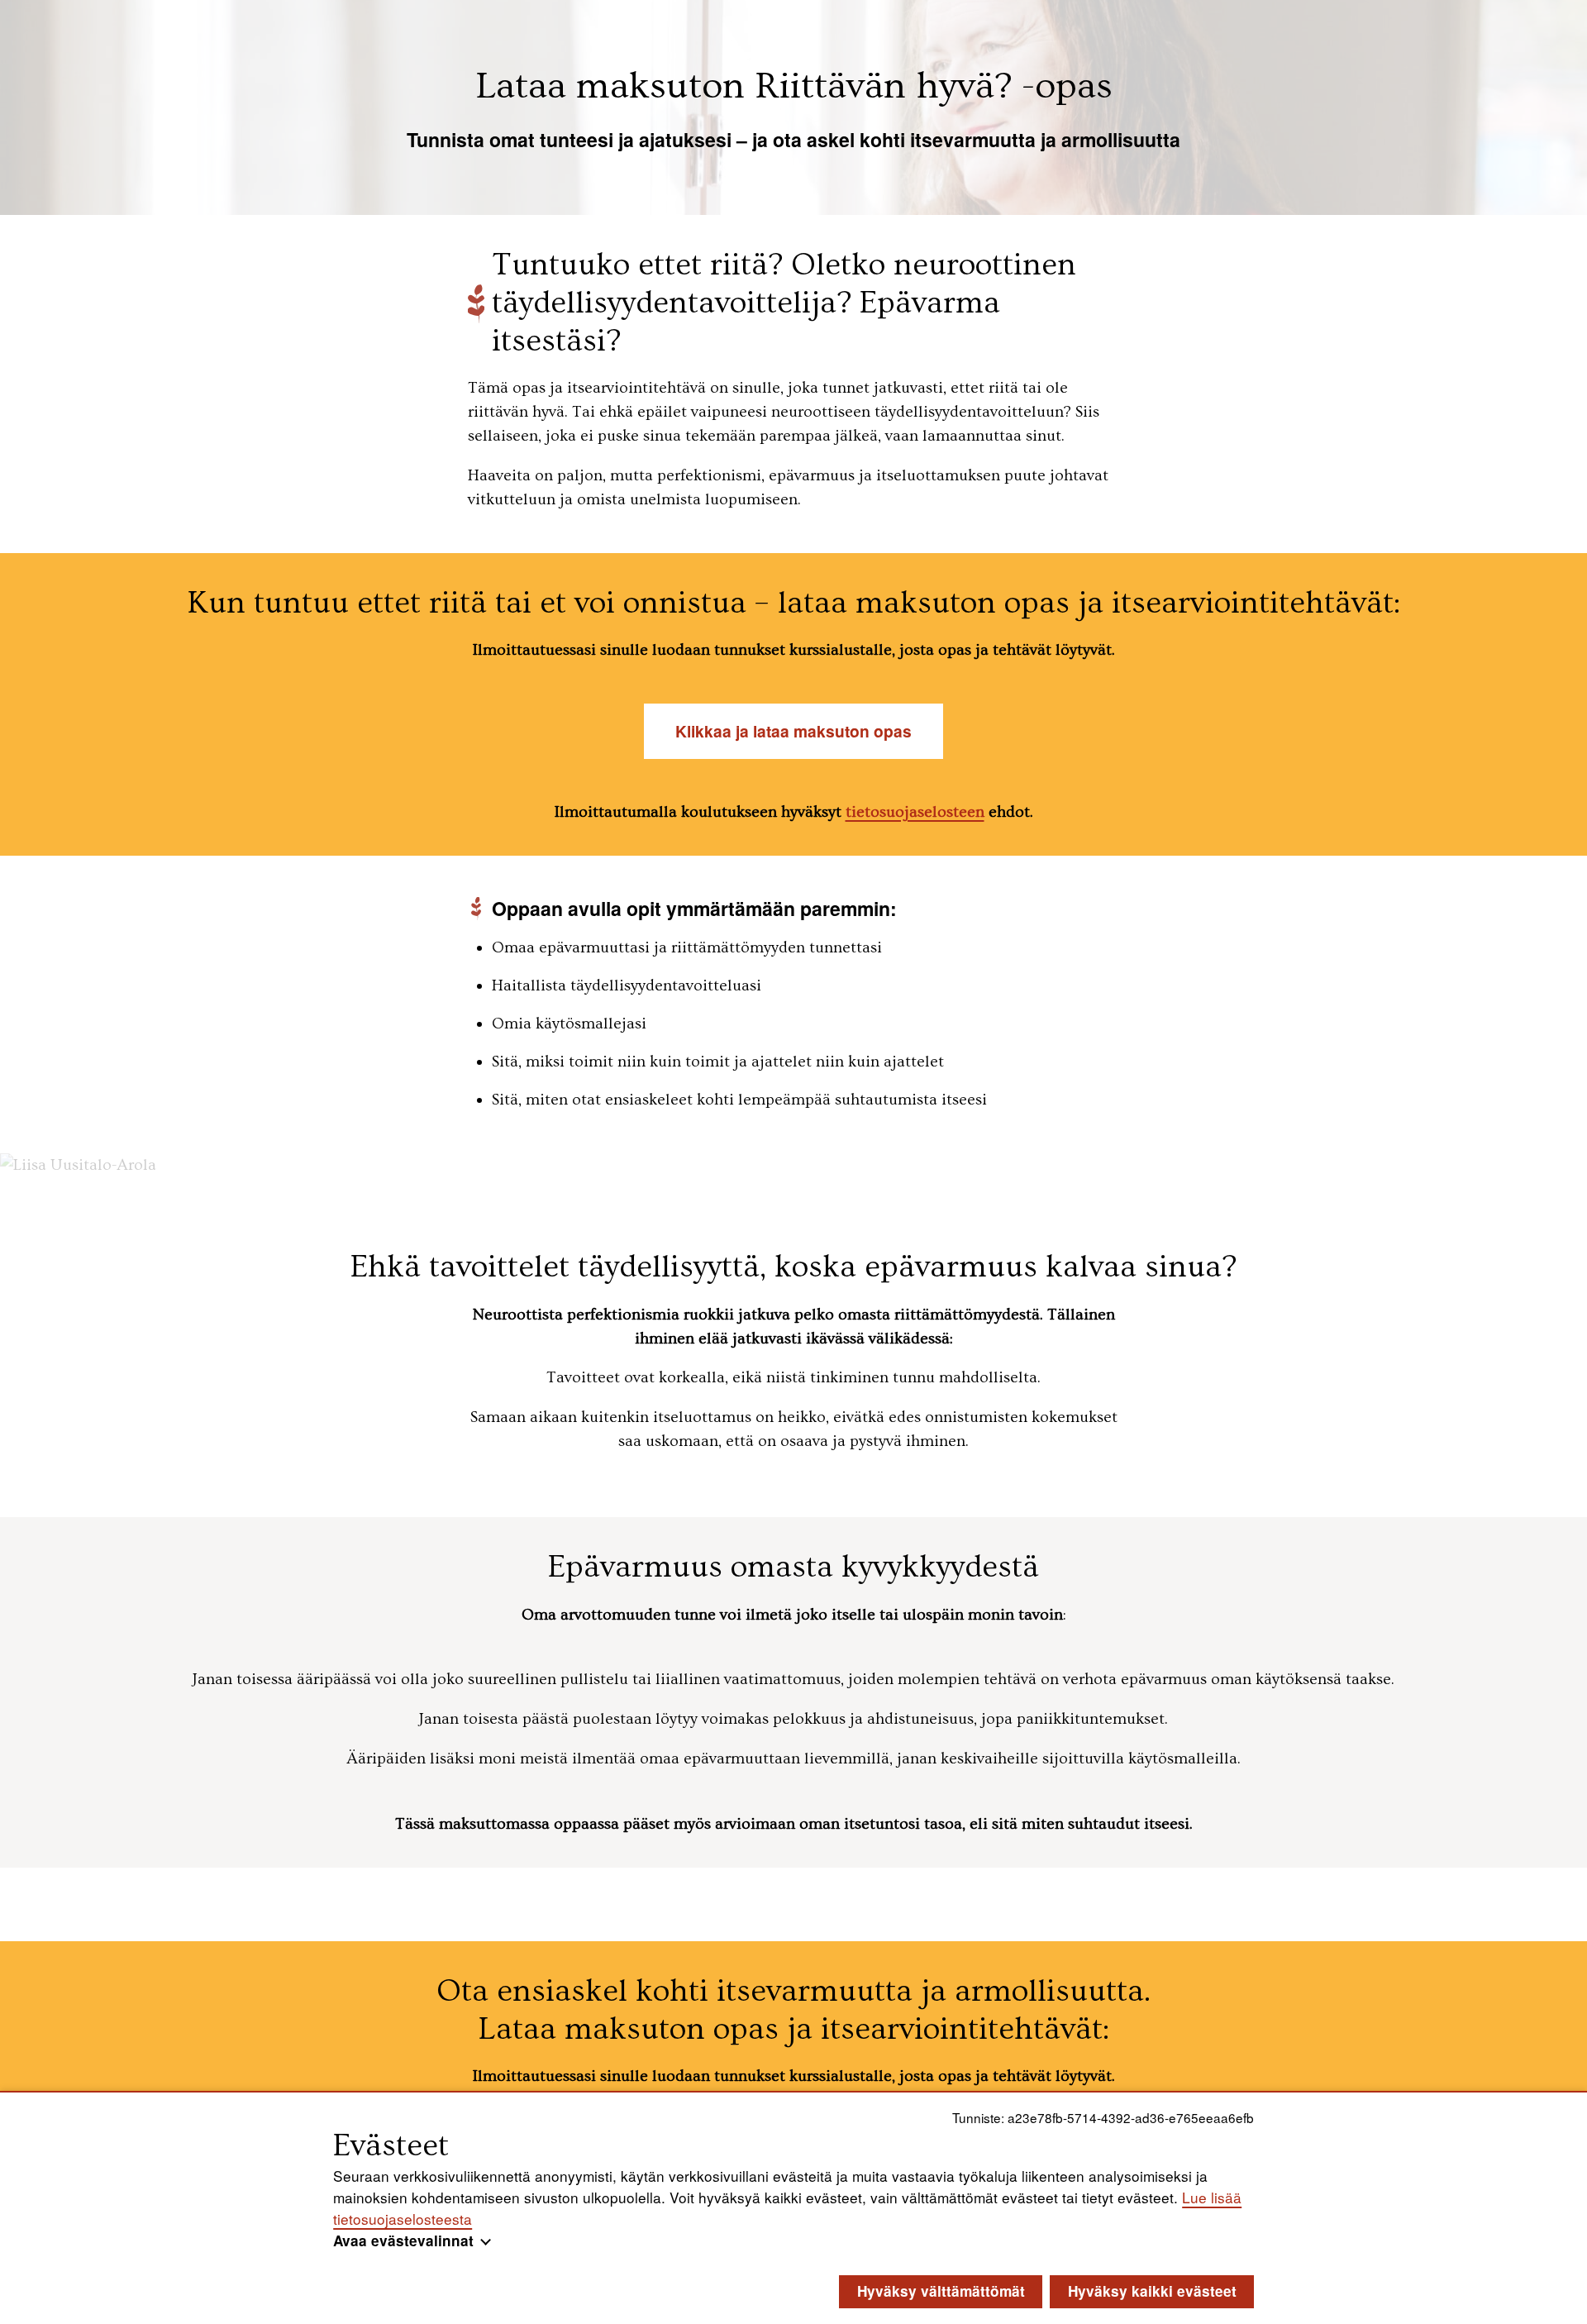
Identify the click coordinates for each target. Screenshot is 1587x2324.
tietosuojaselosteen (915, 812)
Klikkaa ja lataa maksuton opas (793, 731)
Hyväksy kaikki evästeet (1152, 2291)
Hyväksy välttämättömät (941, 2291)
